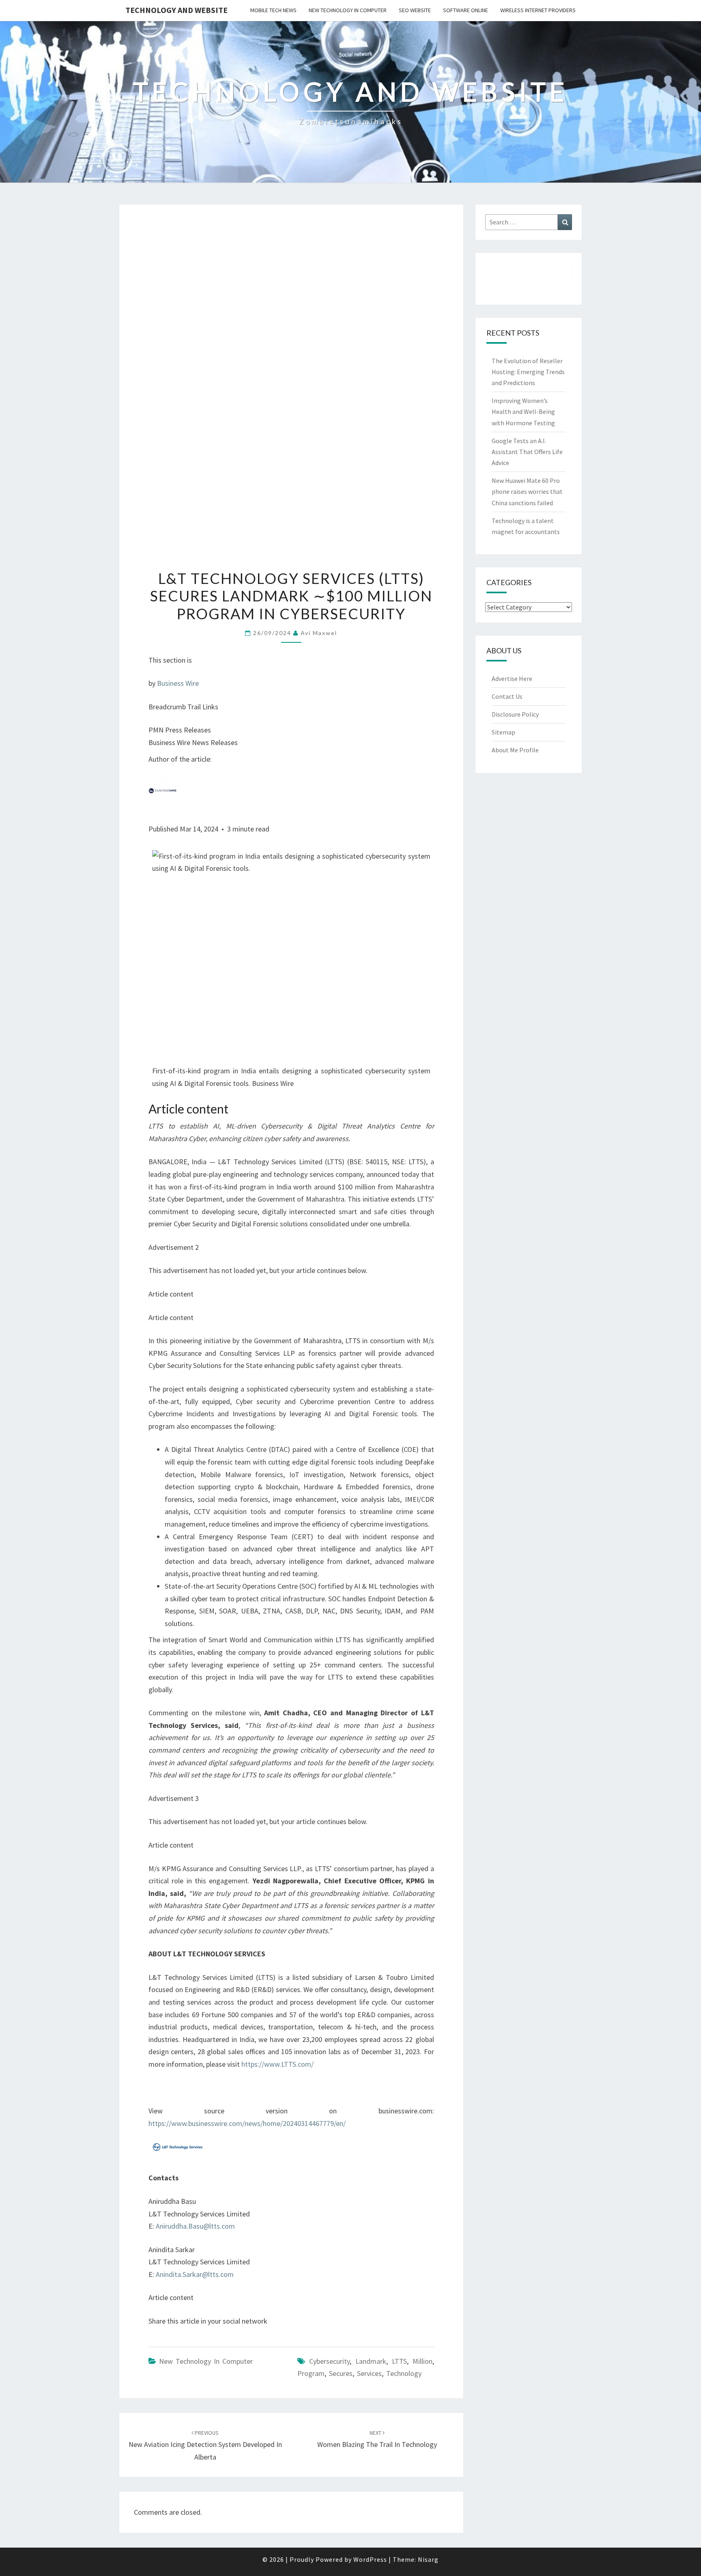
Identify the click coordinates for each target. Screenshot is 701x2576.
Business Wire (178, 683)
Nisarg (428, 2559)
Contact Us (507, 696)
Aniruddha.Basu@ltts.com (195, 2226)
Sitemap (503, 732)
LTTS (399, 2361)
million (423, 2361)
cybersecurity (329, 2361)
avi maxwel (319, 633)
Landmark (371, 2361)
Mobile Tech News (273, 10)
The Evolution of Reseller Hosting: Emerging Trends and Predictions (528, 372)
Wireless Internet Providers (538, 10)
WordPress (370, 2559)
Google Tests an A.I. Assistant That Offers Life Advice (527, 452)
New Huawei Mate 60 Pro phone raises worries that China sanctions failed (527, 491)
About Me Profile (515, 750)
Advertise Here (512, 678)
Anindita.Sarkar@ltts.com (195, 2274)
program (311, 2373)
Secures (341, 2373)
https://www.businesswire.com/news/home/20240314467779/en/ (247, 2123)
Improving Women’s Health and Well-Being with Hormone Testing (523, 411)
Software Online (466, 10)
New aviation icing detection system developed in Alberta (205, 2445)
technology (404, 2373)
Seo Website (415, 10)
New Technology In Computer (348, 10)
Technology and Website (176, 10)
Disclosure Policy (515, 714)
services (369, 2373)
